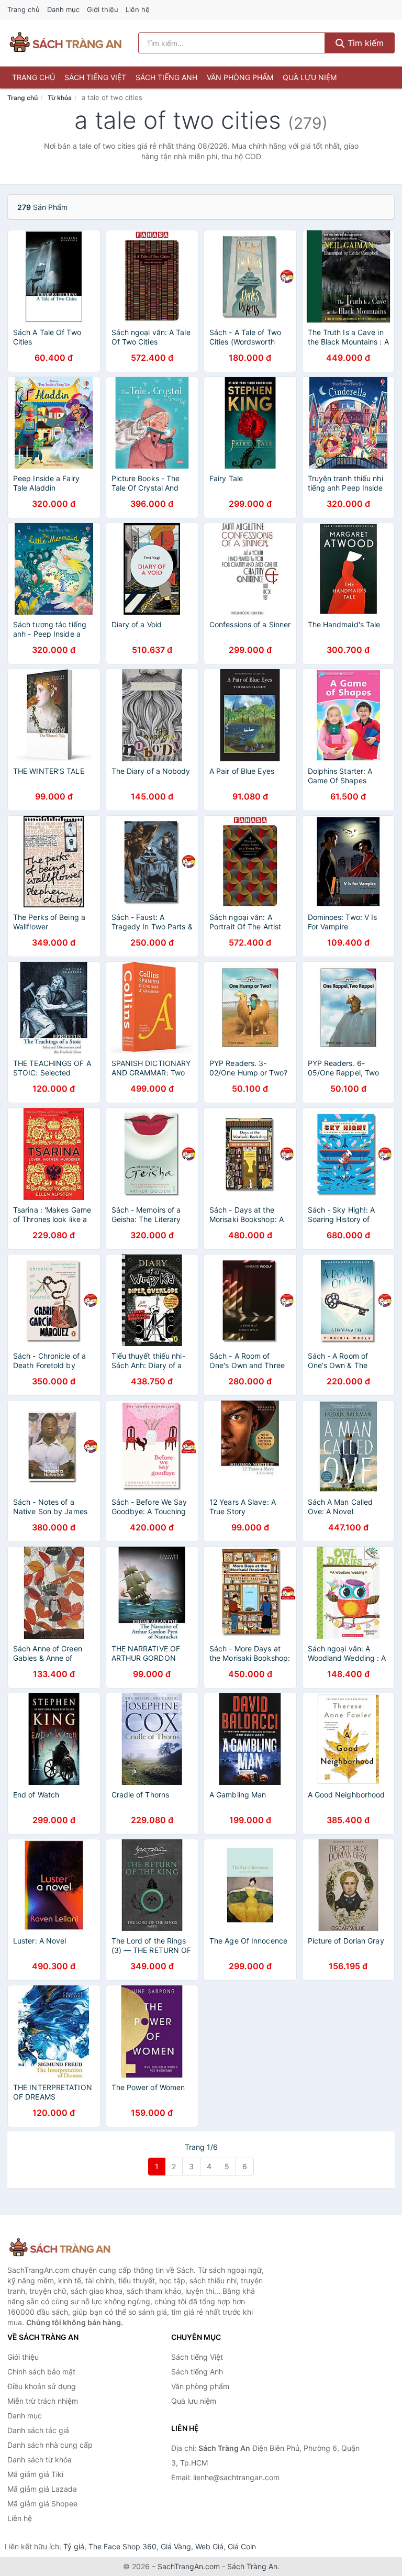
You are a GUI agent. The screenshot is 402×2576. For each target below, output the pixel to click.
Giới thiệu (103, 9)
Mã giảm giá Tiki (35, 2474)
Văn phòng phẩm (240, 77)
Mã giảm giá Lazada (42, 2489)
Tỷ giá (74, 2546)
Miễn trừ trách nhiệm (43, 2401)
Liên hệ (138, 9)
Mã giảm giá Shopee (42, 2503)
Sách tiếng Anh (166, 77)
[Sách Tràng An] (60, 2248)
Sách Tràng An (252, 2566)
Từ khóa (60, 98)
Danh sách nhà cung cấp (50, 2445)
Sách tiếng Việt (95, 77)
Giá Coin (242, 2546)
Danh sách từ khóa (40, 2460)
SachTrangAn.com (189, 2566)
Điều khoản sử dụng (42, 2386)
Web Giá (209, 2546)
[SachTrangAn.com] (65, 43)
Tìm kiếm (364, 43)
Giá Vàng (176, 2546)
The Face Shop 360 (122, 2546)
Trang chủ (24, 9)
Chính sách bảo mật (41, 2372)
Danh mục (63, 9)
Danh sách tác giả (38, 2430)
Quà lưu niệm (310, 77)
